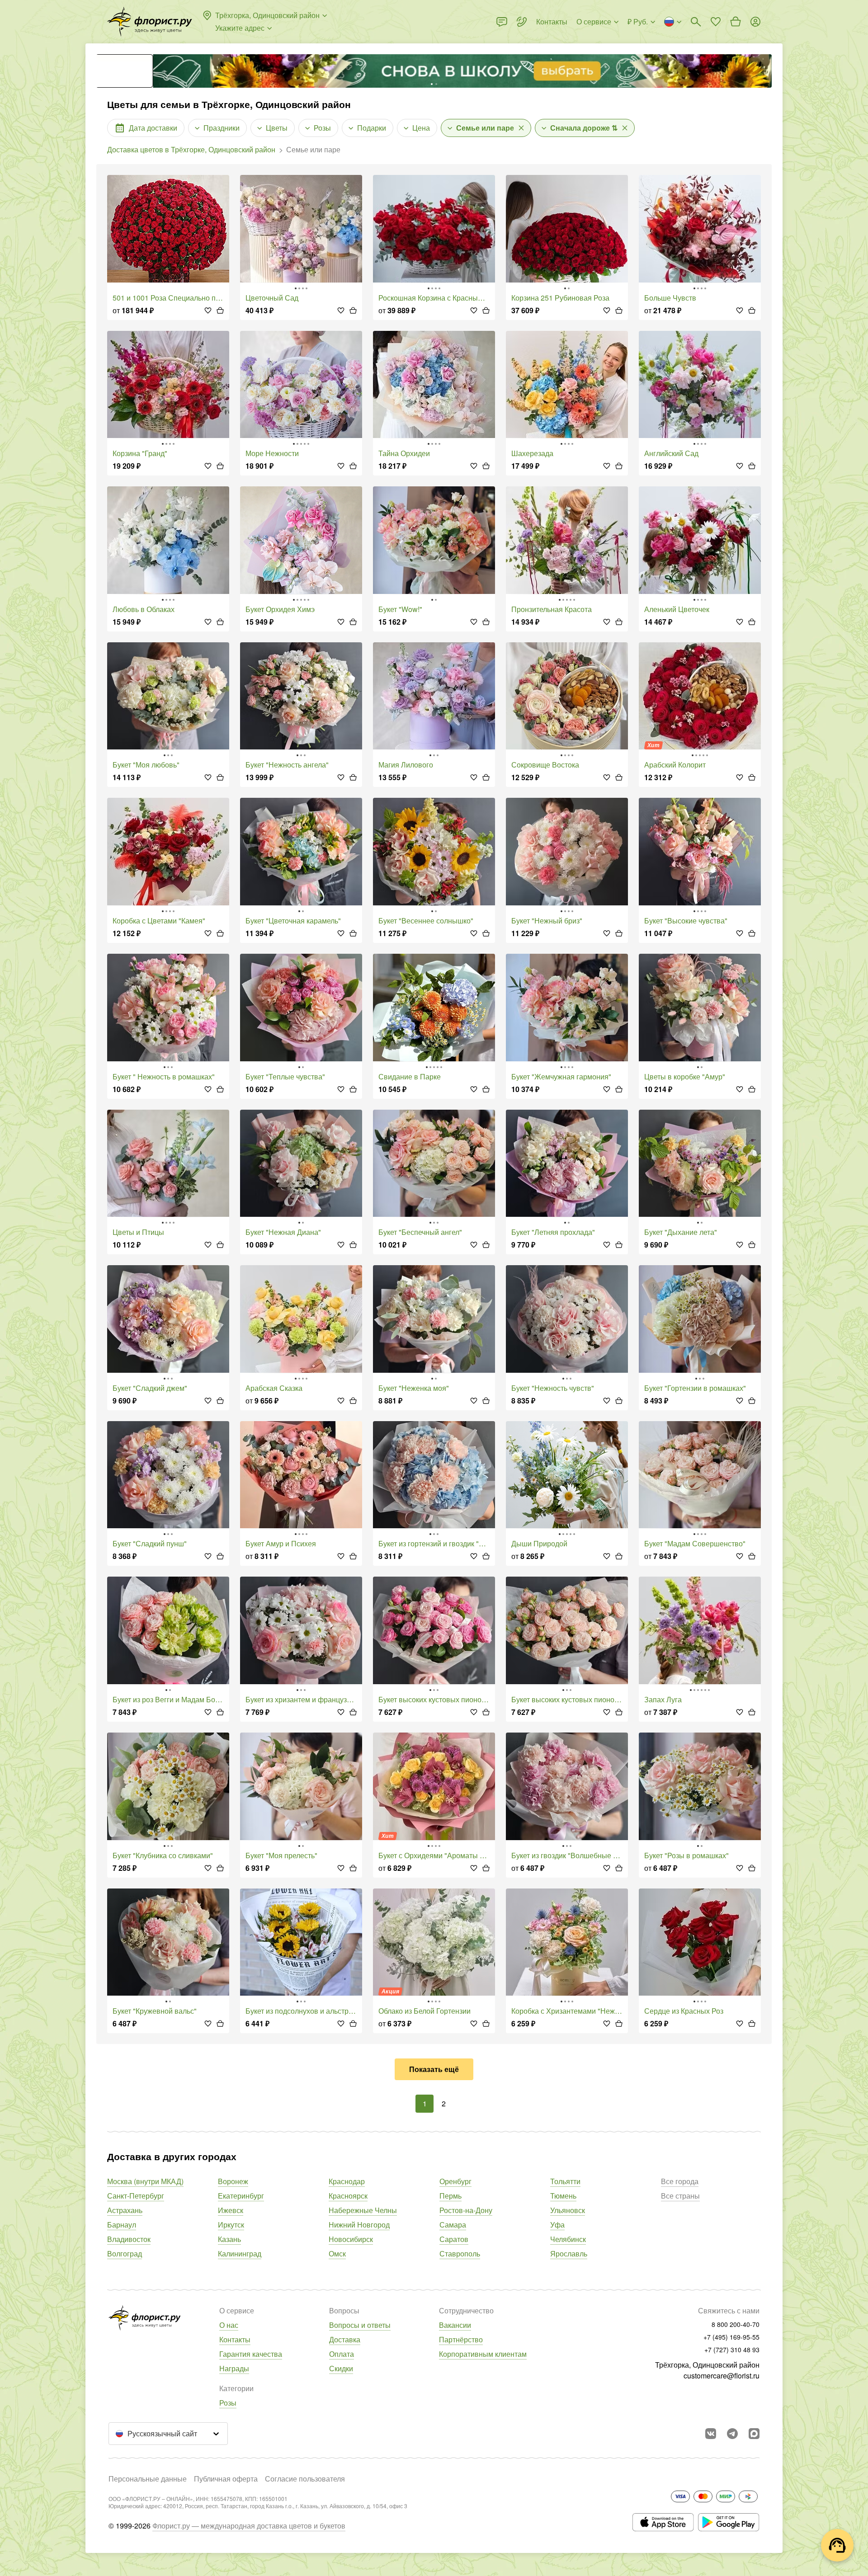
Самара (453, 2225)
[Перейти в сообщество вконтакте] (711, 2434)
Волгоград (125, 2253)
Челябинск (568, 2239)
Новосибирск (351, 2239)
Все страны (680, 2196)
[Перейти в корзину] (736, 22)
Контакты (235, 2339)
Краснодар (347, 2181)
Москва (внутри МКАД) (145, 2181)
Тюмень (563, 2196)
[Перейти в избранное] (716, 22)
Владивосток (129, 2239)
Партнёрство (461, 2339)
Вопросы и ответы (360, 2325)
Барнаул (122, 2225)
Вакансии (455, 2325)
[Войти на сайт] (755, 22)
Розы (228, 2403)
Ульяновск (568, 2210)
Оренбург (455, 2181)
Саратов (454, 2239)
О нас (229, 2325)
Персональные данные (148, 2479)
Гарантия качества (251, 2354)
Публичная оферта (226, 2479)
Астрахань (125, 2210)
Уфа (557, 2225)
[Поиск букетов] (696, 22)
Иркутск (231, 2225)
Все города (680, 2181)
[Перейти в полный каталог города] (150, 22)
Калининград (240, 2253)
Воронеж (233, 2181)
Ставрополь (460, 2253)
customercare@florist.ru (722, 2376)
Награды (234, 2368)
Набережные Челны (363, 2210)
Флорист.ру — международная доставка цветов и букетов (249, 2526)
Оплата (342, 2354)
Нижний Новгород (359, 2225)
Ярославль (569, 2253)
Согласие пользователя (305, 2479)
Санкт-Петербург (136, 2196)
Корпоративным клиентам (483, 2354)
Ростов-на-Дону (466, 2210)
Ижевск (231, 2210)
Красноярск (348, 2196)
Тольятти (565, 2181)
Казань (229, 2239)
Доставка (345, 2339)
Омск (337, 2253)
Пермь (451, 2196)
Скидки (341, 2368)
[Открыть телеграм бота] (732, 2434)
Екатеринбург (241, 2196)
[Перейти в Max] (754, 2434)
